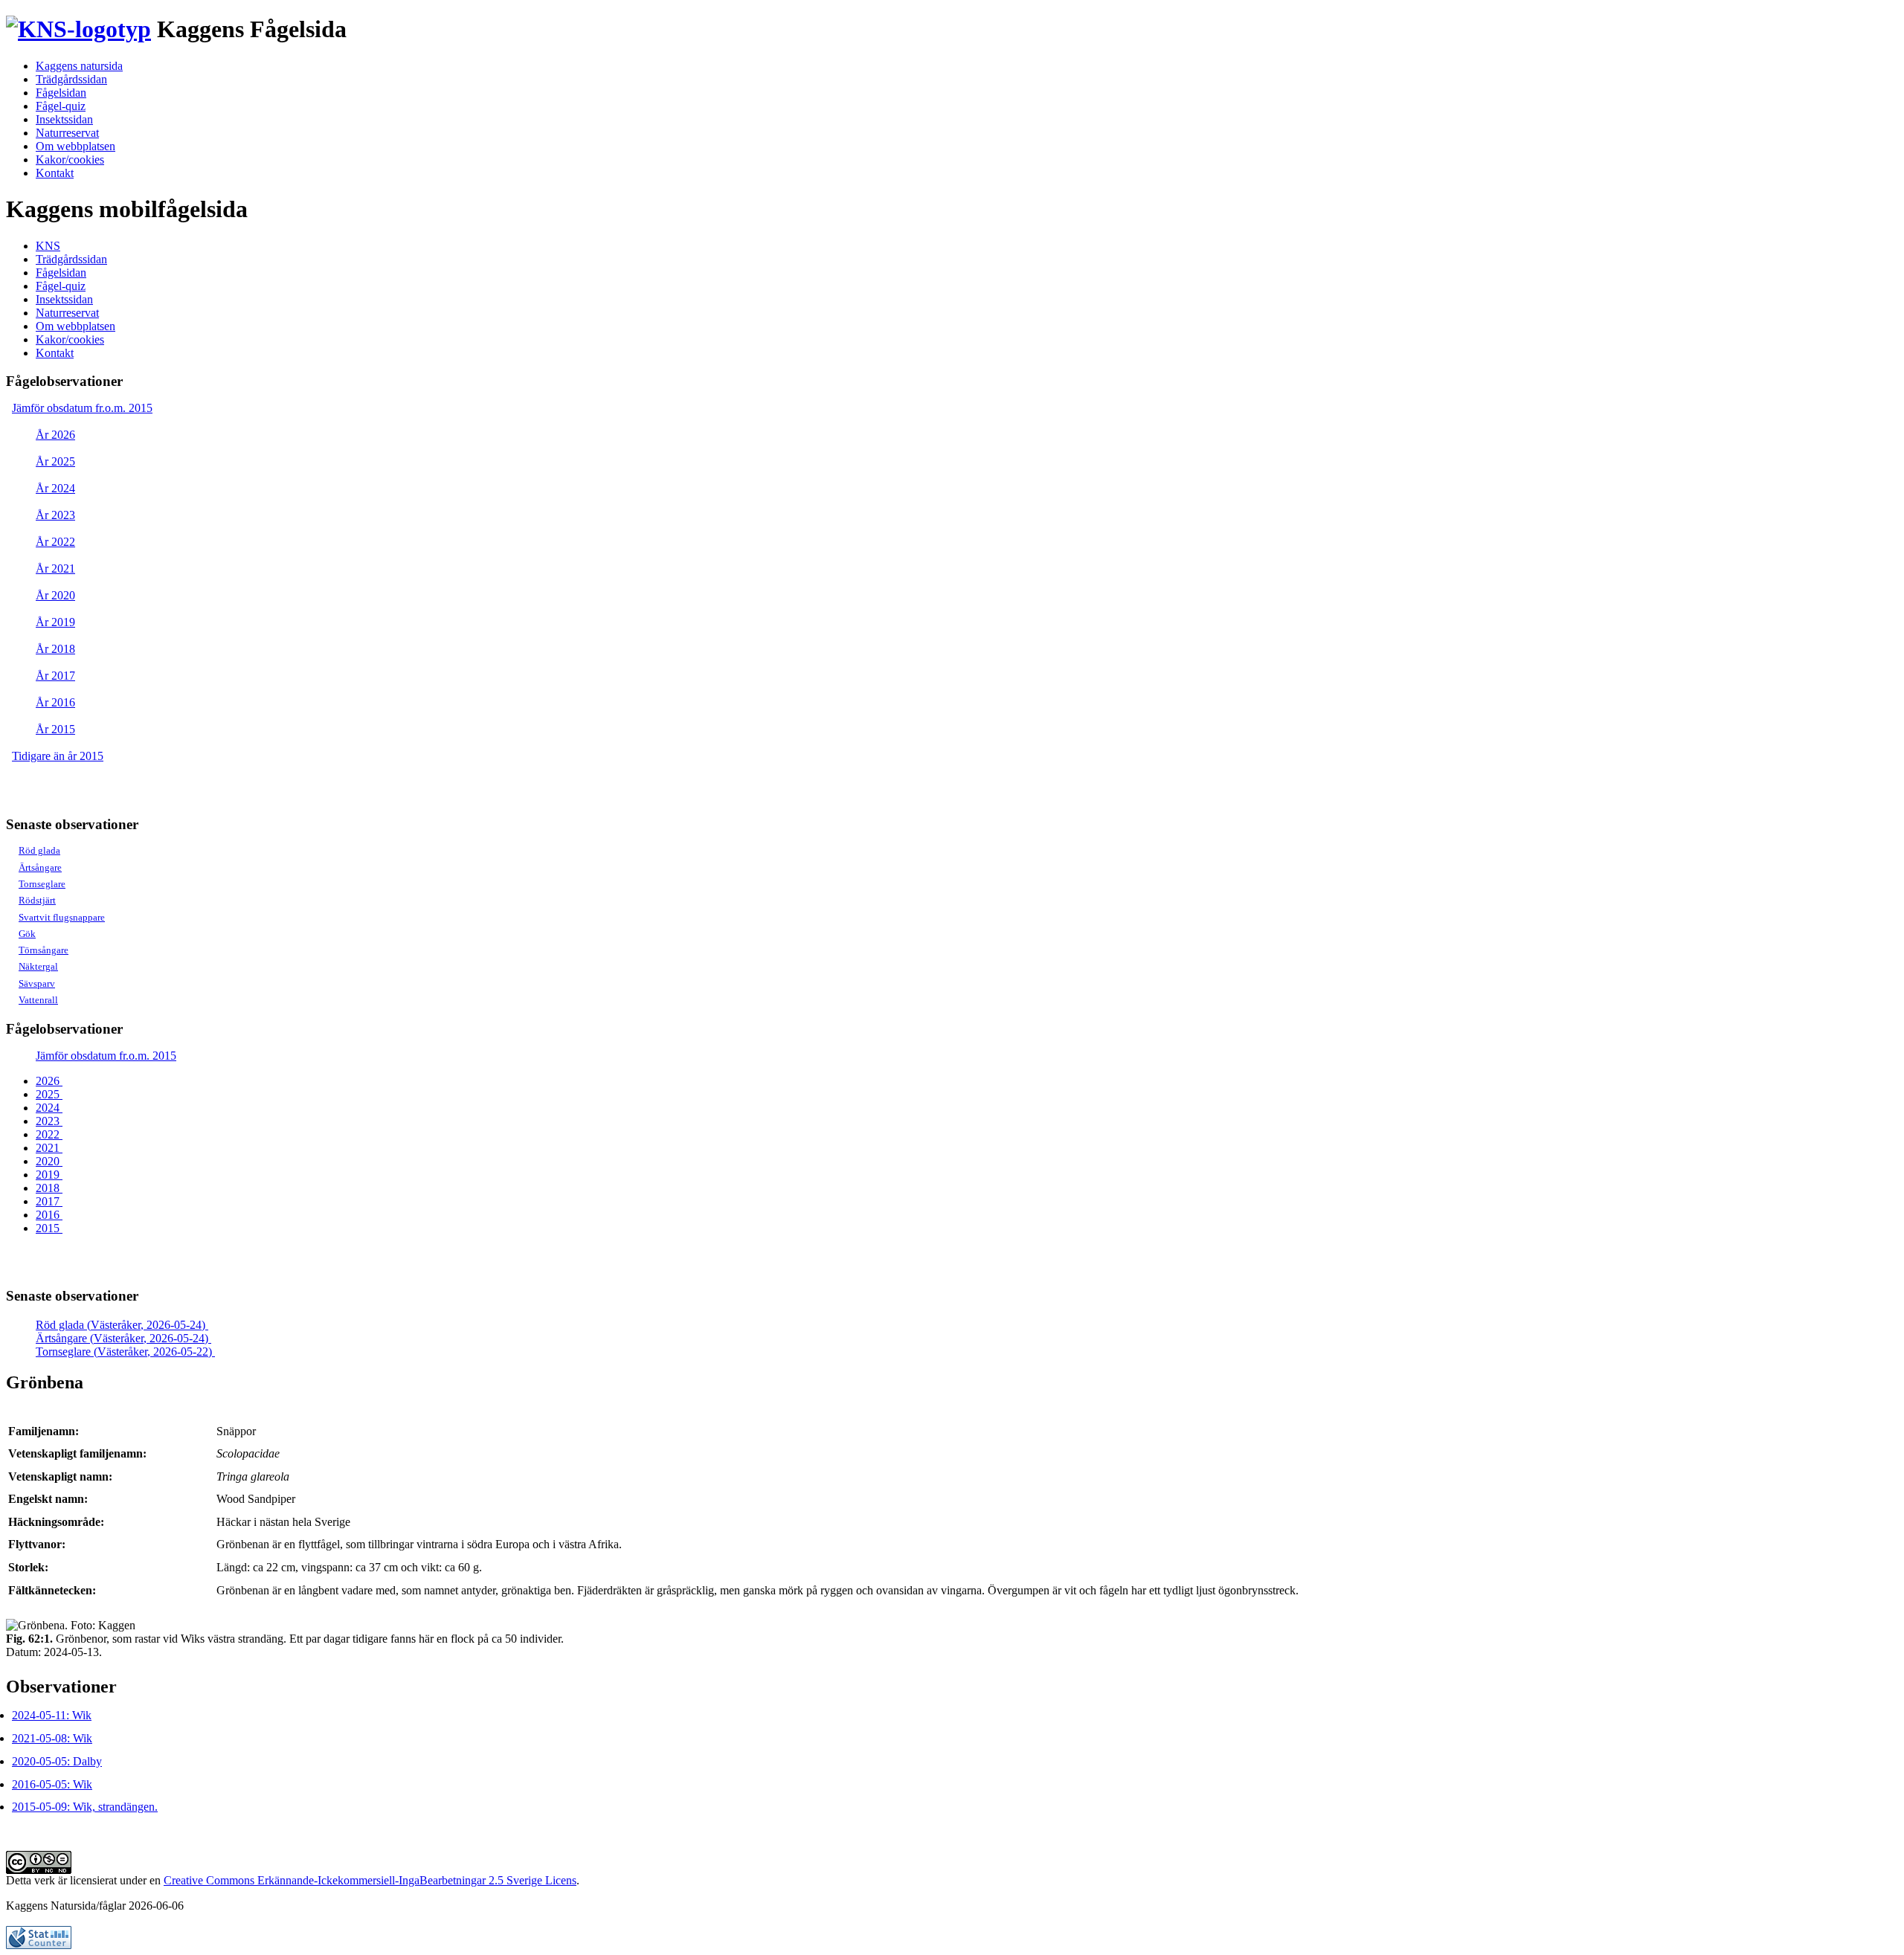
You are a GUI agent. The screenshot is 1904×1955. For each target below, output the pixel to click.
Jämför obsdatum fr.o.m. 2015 (82, 408)
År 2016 (55, 702)
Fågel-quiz (61, 106)
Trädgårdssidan (71, 79)
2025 (49, 1094)
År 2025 (55, 461)
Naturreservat (67, 133)
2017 (49, 1201)
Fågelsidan (61, 93)
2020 (49, 1161)
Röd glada (39, 850)
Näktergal (38, 966)
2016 (49, 1215)
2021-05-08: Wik (52, 1738)
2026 (49, 1081)
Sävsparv (37, 983)
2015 (49, 1228)
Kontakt (55, 173)
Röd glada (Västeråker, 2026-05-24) (122, 1325)
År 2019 (55, 622)
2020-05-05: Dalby (57, 1761)
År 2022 (55, 542)
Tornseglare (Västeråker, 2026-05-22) (125, 1352)
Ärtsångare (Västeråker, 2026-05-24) (123, 1338)
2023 (49, 1121)
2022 (49, 1134)
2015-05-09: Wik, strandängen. (85, 1807)
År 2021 (55, 569)
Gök (27, 934)
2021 (49, 1148)
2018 (49, 1188)
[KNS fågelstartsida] (78, 29)
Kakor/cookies (70, 160)
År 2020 (55, 595)
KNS (48, 246)
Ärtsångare (40, 867)
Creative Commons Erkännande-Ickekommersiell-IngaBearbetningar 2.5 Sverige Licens (370, 1880)
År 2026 (55, 435)
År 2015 (55, 729)
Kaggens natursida (79, 66)
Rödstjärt (37, 900)
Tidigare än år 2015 (58, 756)
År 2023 (55, 515)
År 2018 (55, 649)
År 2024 (55, 488)
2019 (49, 1175)
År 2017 (55, 676)
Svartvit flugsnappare (62, 917)
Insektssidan (64, 119)
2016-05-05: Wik (52, 1784)
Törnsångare (44, 950)
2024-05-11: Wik (52, 1715)
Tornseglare (42, 884)
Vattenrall (38, 1000)
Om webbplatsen (75, 146)
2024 (49, 1108)
